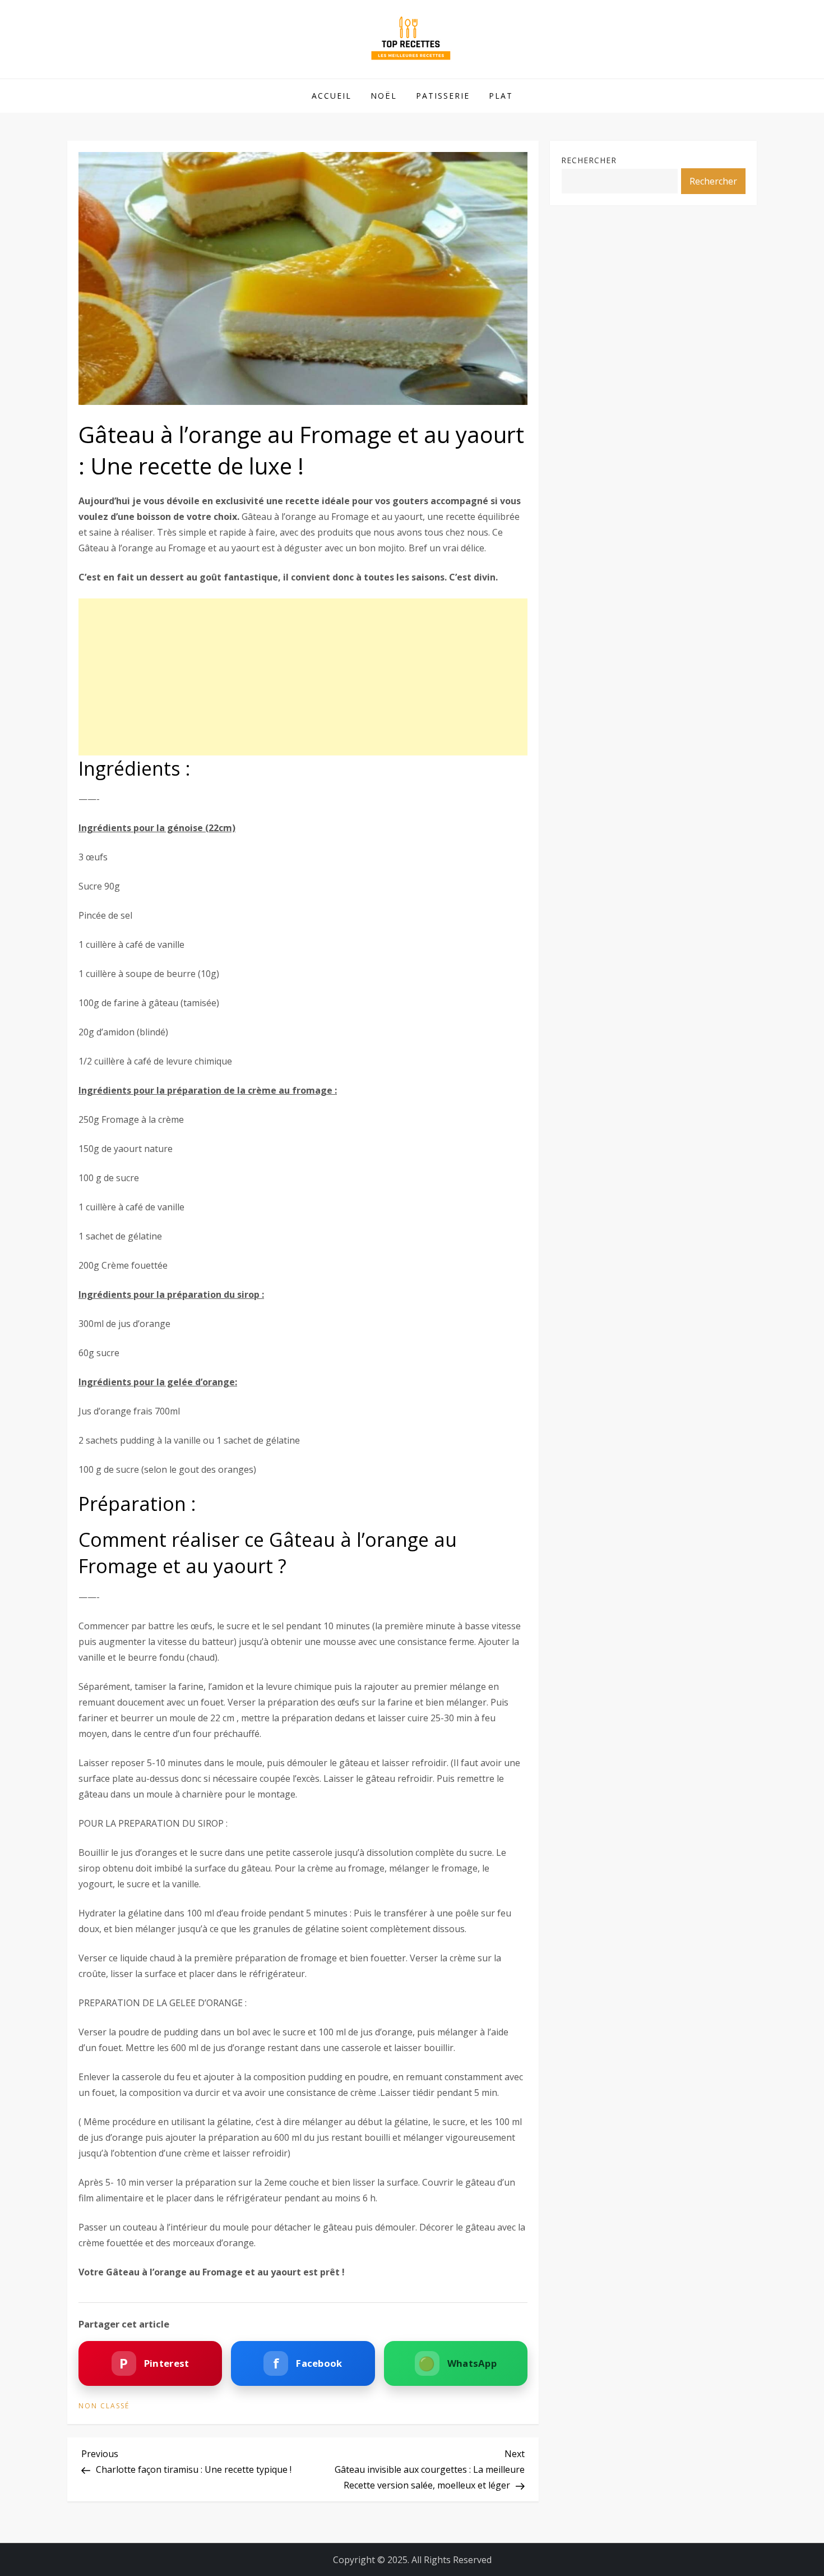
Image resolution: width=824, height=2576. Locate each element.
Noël (384, 96)
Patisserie (443, 96)
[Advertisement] (303, 677)
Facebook (308, 2363)
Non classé (104, 2406)
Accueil (332, 96)
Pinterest (154, 2363)
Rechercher (589, 160)
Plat (501, 96)
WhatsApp (457, 2363)
